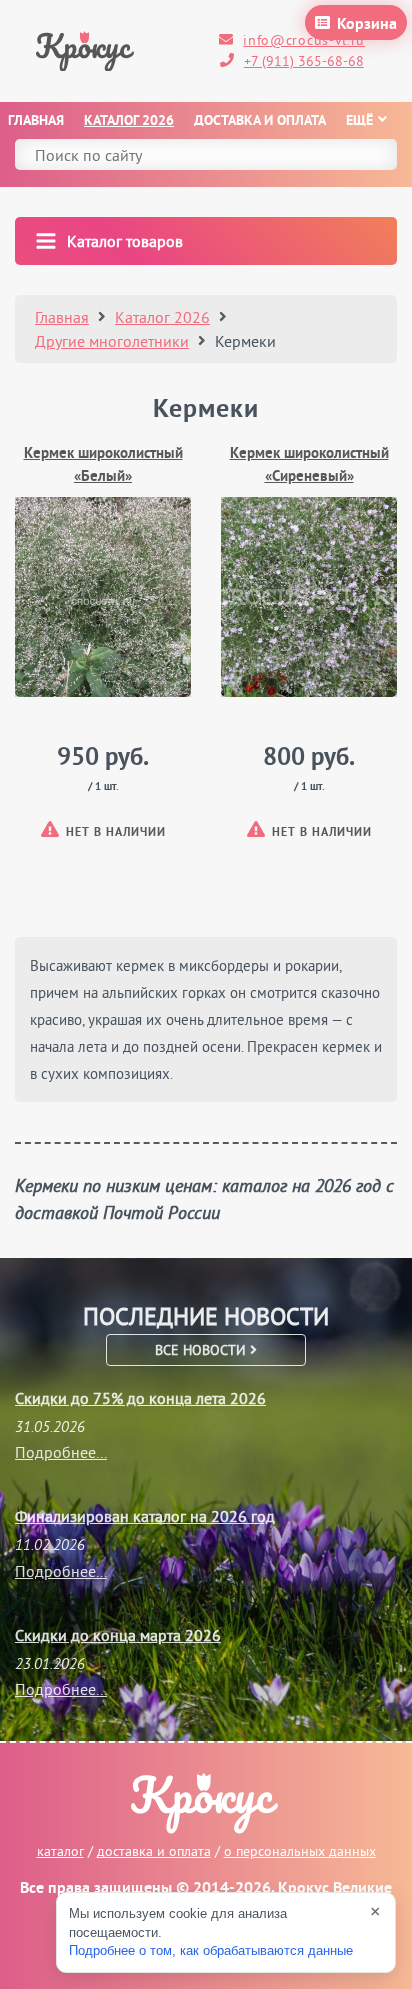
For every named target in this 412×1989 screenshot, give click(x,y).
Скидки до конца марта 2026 (118, 1635)
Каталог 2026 (129, 121)
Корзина (367, 25)
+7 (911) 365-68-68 (304, 61)
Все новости (202, 1350)
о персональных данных (300, 1851)
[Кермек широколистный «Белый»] (103, 597)
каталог (60, 1851)
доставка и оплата (154, 1851)
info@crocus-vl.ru (304, 40)
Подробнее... (61, 1452)
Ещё (359, 121)
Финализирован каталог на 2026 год (145, 1516)
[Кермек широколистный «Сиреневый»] (309, 597)
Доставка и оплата (260, 121)
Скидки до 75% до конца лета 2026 (140, 1398)
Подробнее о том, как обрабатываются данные (211, 1950)
